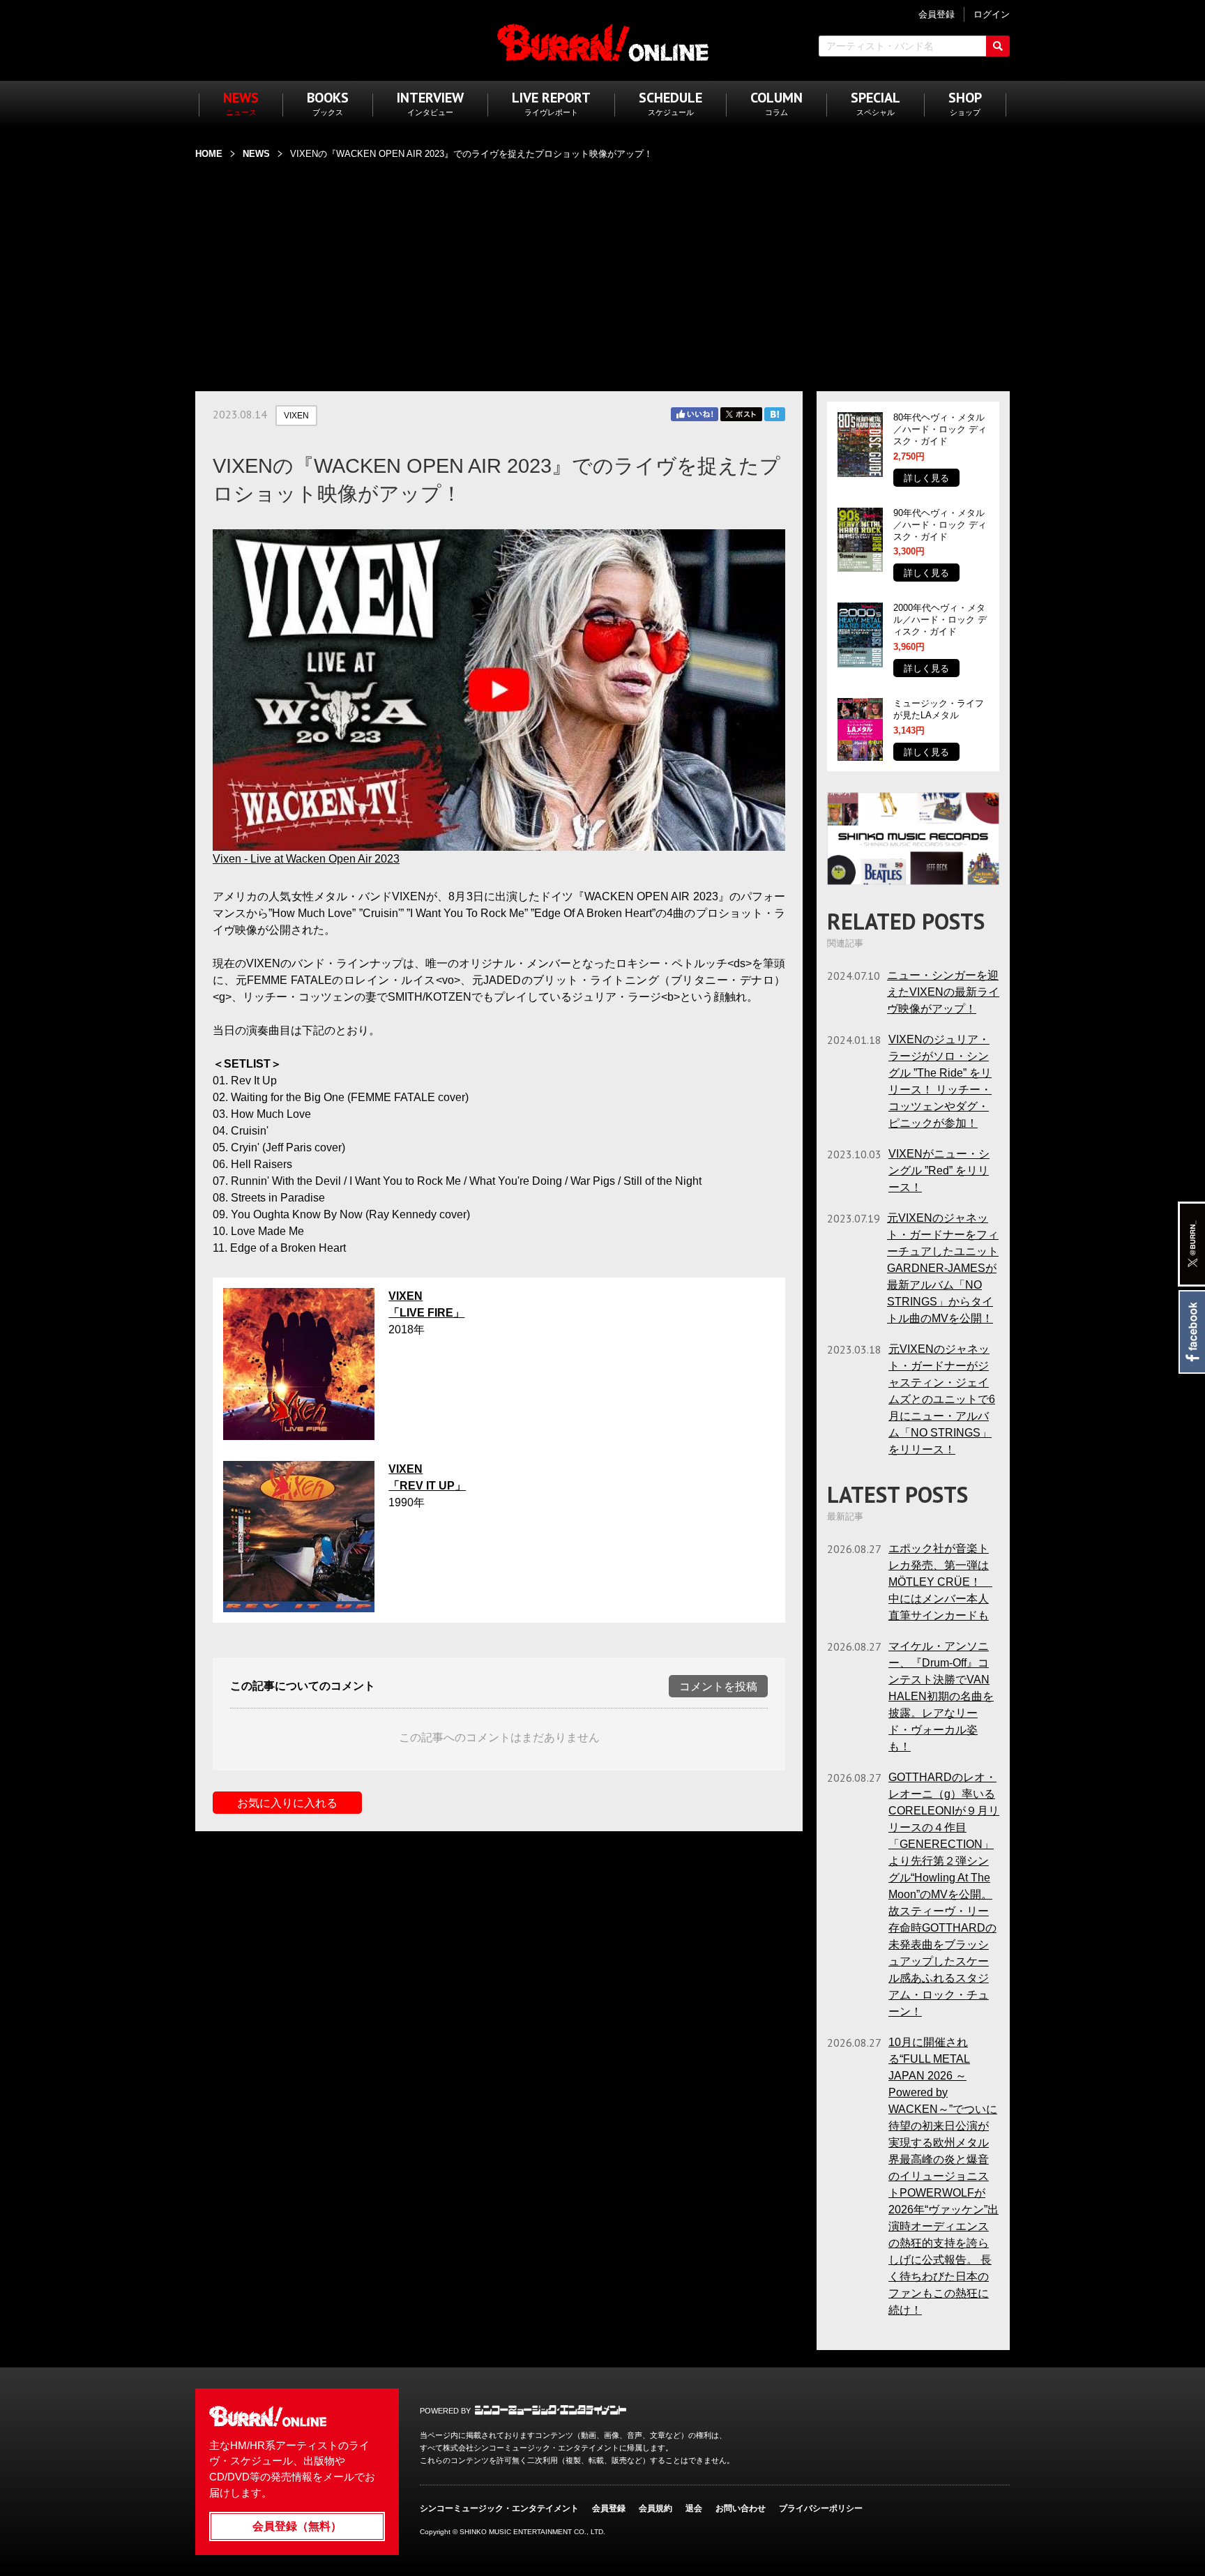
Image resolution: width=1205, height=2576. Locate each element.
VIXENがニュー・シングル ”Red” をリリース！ (939, 1170)
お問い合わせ (741, 2508)
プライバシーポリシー (821, 2508)
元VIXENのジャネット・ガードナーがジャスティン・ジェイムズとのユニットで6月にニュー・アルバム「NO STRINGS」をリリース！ (942, 1399)
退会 (694, 2508)
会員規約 (655, 2508)
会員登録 (609, 2508)
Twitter (741, 414)
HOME (209, 154)
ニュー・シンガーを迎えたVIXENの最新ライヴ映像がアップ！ (943, 992)
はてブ (775, 414)
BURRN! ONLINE (603, 42)
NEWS (256, 154)
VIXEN (296, 416)
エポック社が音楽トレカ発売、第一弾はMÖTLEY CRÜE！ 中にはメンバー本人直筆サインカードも (940, 1582)
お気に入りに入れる (287, 1803)
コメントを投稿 (718, 1687)
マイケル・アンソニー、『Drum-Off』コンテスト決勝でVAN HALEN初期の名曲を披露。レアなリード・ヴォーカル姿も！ (941, 1696)
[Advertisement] (602, 267)
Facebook (1191, 1332)
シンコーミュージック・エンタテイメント (551, 2410)
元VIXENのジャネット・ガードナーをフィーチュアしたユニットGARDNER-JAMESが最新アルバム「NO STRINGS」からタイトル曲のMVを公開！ (943, 1268)
